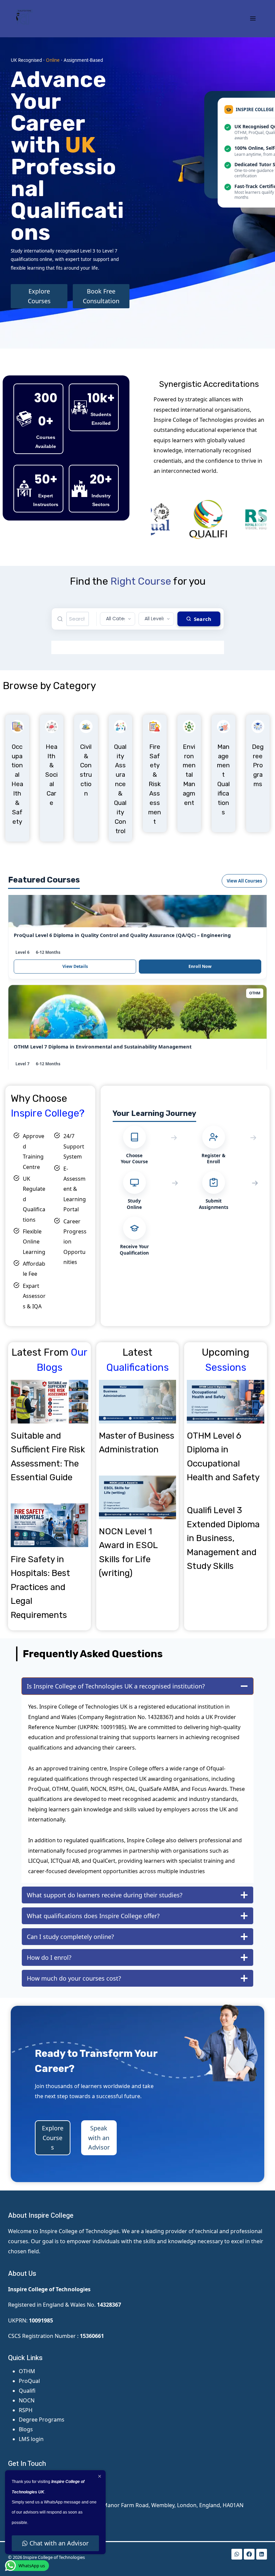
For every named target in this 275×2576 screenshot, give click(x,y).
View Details (75, 915)
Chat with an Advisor (59, 2543)
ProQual (29, 2381)
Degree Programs (42, 2420)
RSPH (26, 2410)
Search (203, 619)
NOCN (27, 2400)
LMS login (31, 2439)
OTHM (27, 2371)
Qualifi (27, 2391)
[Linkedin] (262, 2554)
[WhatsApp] (237, 2554)
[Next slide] (262, 519)
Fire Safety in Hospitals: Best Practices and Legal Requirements (40, 1587)
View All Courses (244, 881)
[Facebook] (249, 2554)
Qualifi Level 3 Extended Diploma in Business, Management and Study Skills (223, 1538)
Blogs (26, 2429)
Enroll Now (200, 915)
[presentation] (49, 1402)
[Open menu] (253, 18)
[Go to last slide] (156, 519)
